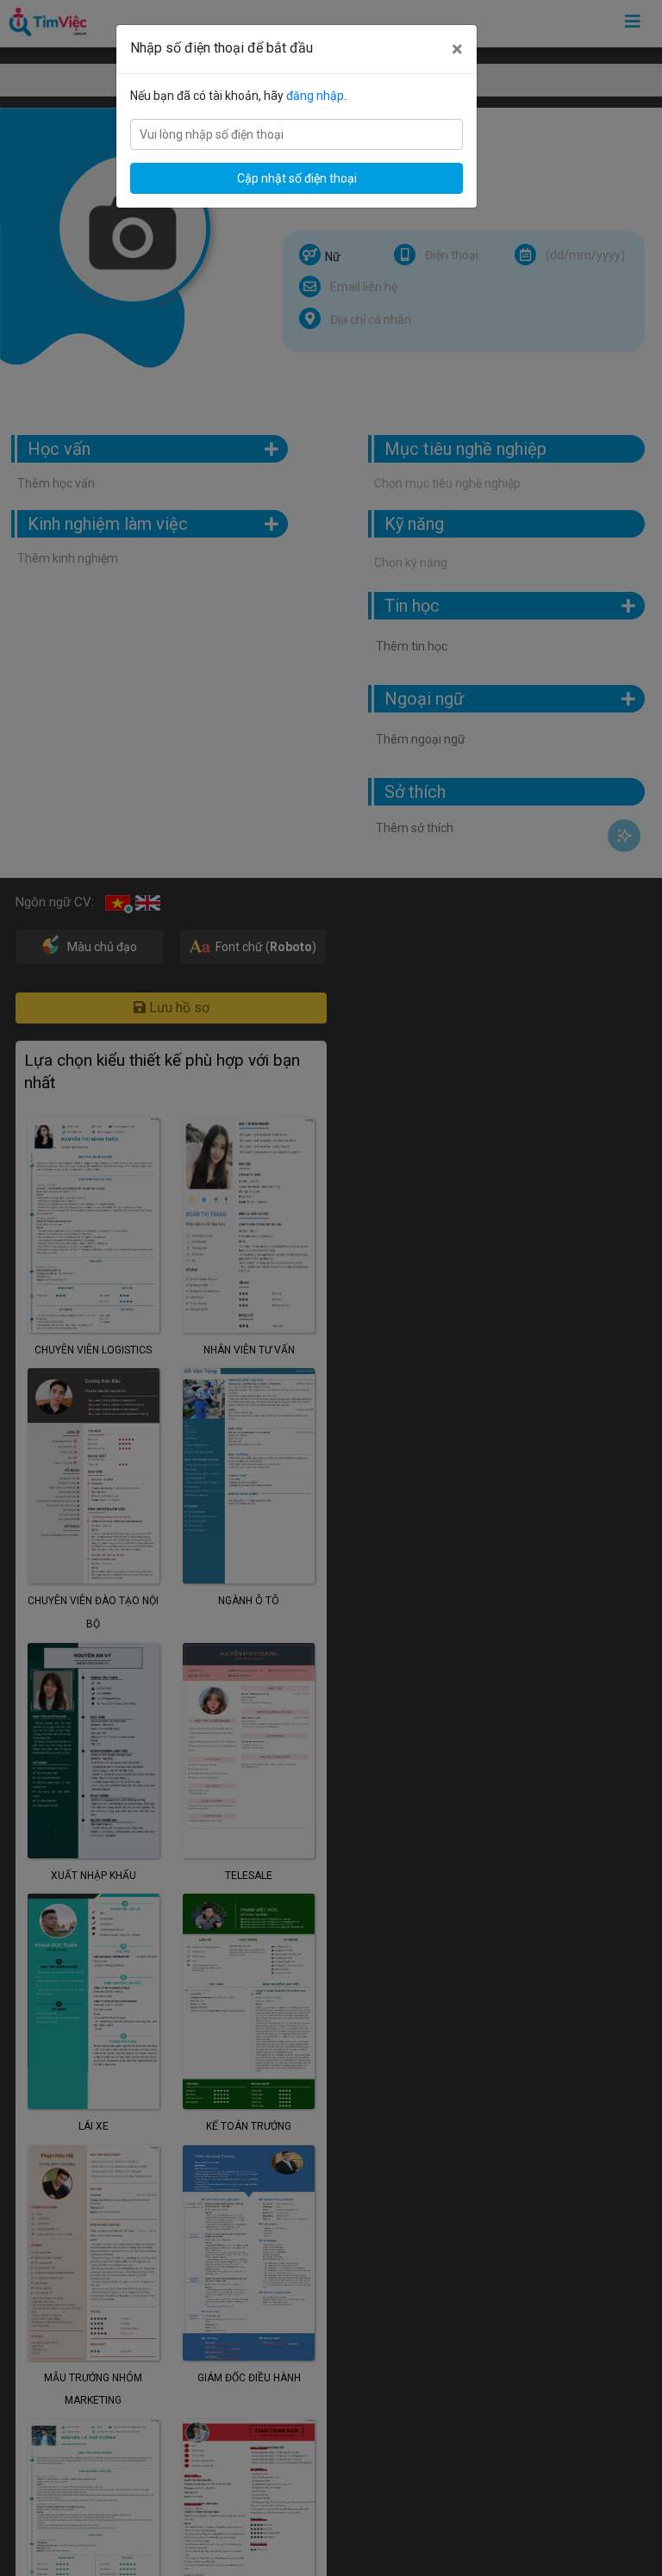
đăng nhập (315, 96)
